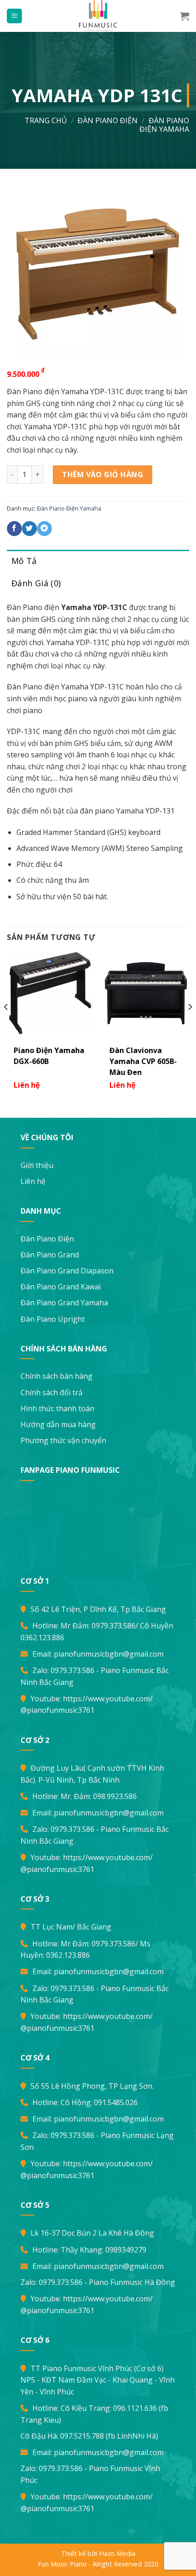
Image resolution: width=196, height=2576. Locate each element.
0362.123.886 (42, 1637)
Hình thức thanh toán (57, 1408)
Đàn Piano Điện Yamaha (164, 125)
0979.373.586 (113, 1626)
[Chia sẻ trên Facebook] (14, 529)
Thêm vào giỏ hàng (103, 475)
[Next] (190, 1025)
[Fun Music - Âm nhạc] (98, 16)
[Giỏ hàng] (185, 16)
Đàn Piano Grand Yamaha (64, 1303)
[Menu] (14, 16)
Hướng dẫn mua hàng (58, 1424)
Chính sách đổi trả (52, 1392)
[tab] (98, 561)
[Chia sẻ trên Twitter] (29, 529)
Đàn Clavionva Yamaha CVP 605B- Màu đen (143, 1061)
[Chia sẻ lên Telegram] (44, 529)
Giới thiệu (37, 1165)
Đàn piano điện (108, 120)
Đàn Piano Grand (50, 1255)
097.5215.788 (82, 2436)
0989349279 (126, 2250)
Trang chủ (46, 120)
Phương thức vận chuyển (63, 1440)
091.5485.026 (116, 2102)
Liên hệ (33, 1181)
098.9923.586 (115, 1796)
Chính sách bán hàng (57, 1376)
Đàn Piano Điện (47, 1239)
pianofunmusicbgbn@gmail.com (109, 1654)
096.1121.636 (135, 2408)
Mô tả (24, 561)
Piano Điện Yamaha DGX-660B (49, 1056)
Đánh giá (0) (36, 583)
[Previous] (6, 1025)
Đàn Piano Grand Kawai (61, 1287)
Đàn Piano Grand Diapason (67, 1271)
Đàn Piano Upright (53, 1319)
